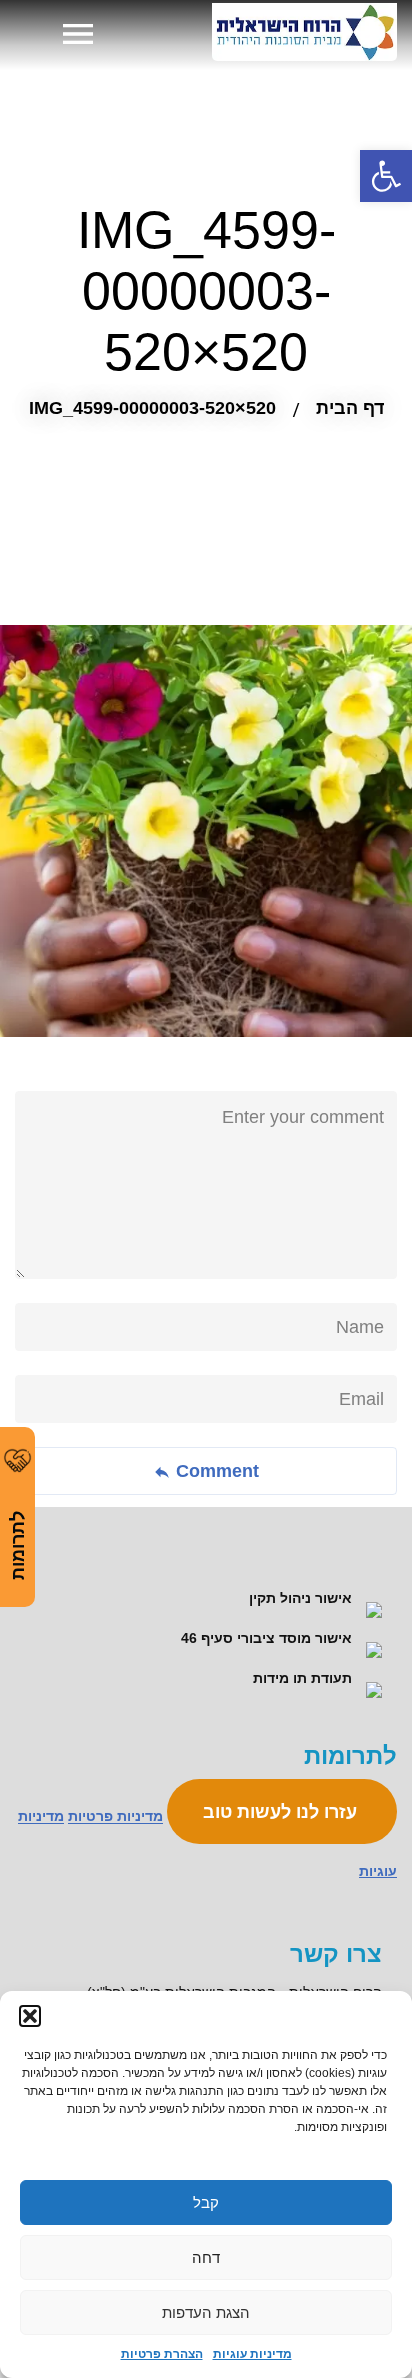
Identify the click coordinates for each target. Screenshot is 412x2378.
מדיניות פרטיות (115, 1817)
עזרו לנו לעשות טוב (282, 1812)
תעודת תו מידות (304, 1678)
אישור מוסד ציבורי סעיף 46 (268, 1638)
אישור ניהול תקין (302, 1598)
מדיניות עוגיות (252, 2354)
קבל (206, 2202)
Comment (215, 1471)
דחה (206, 2257)
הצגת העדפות (206, 2312)
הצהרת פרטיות (162, 2354)
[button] (30, 2016)
